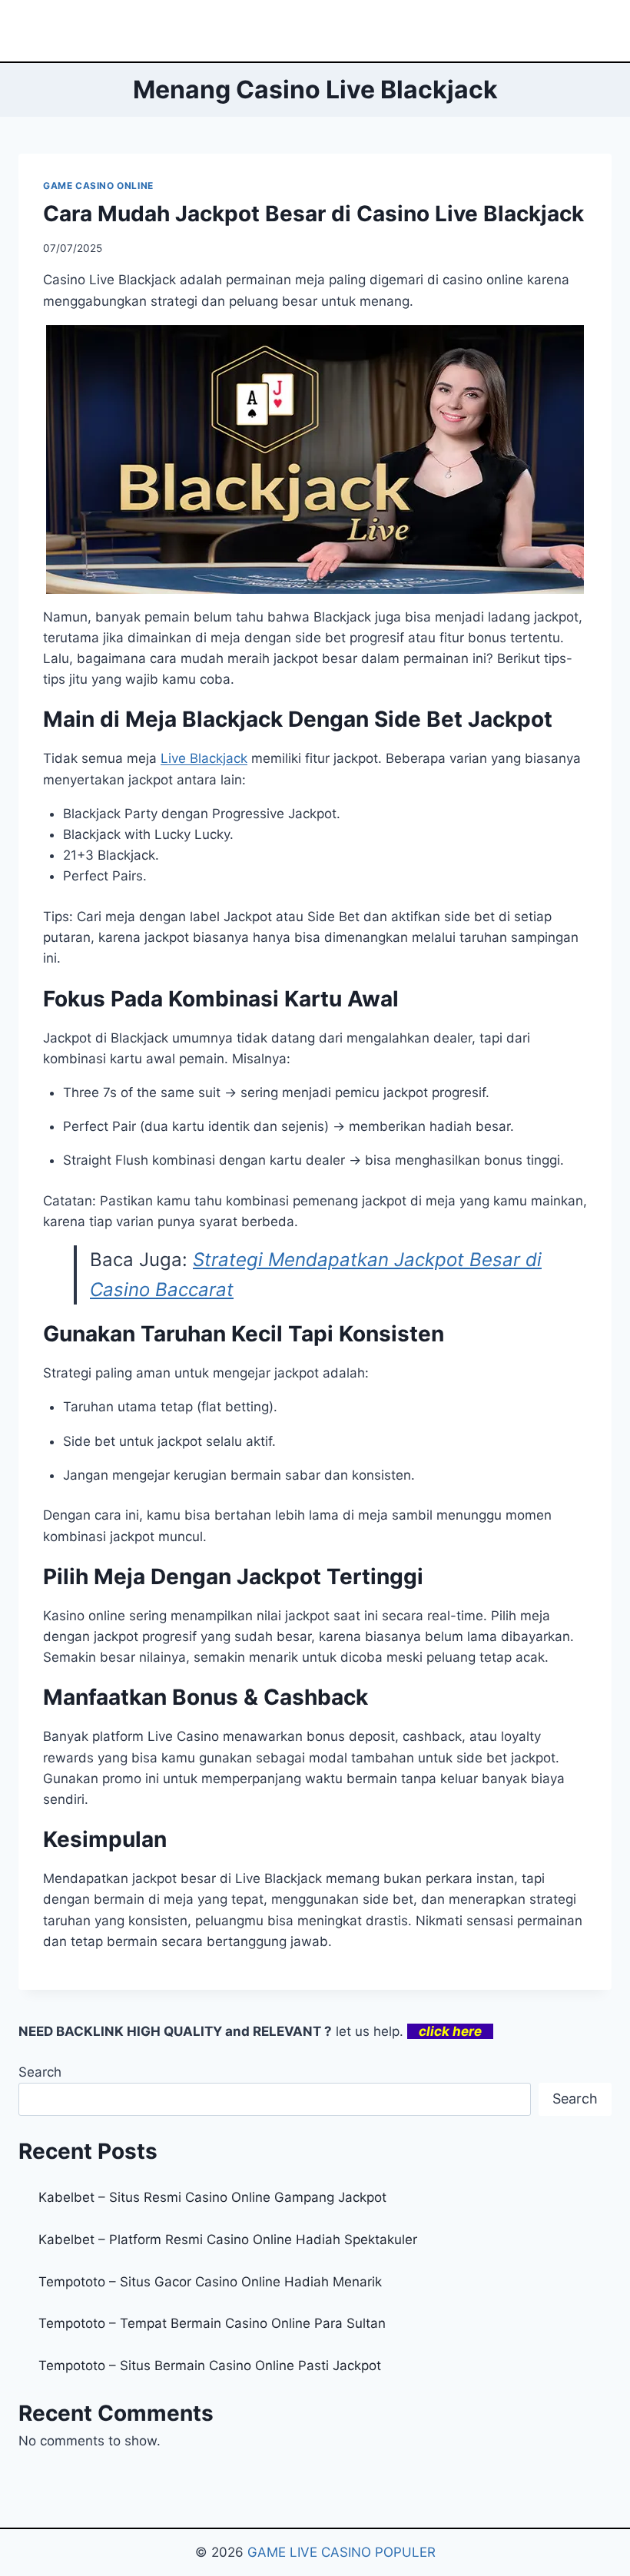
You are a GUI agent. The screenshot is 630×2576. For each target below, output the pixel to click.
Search (40, 2072)
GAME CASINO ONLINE (98, 186)
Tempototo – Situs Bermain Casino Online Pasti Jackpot (210, 2365)
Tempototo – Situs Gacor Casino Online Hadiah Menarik (210, 2282)
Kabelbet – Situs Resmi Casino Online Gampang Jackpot (212, 2197)
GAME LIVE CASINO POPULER (342, 2552)
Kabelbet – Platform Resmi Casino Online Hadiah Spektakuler (228, 2239)
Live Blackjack (204, 758)
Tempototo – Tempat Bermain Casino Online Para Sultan (212, 2323)
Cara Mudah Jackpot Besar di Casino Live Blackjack (313, 214)
